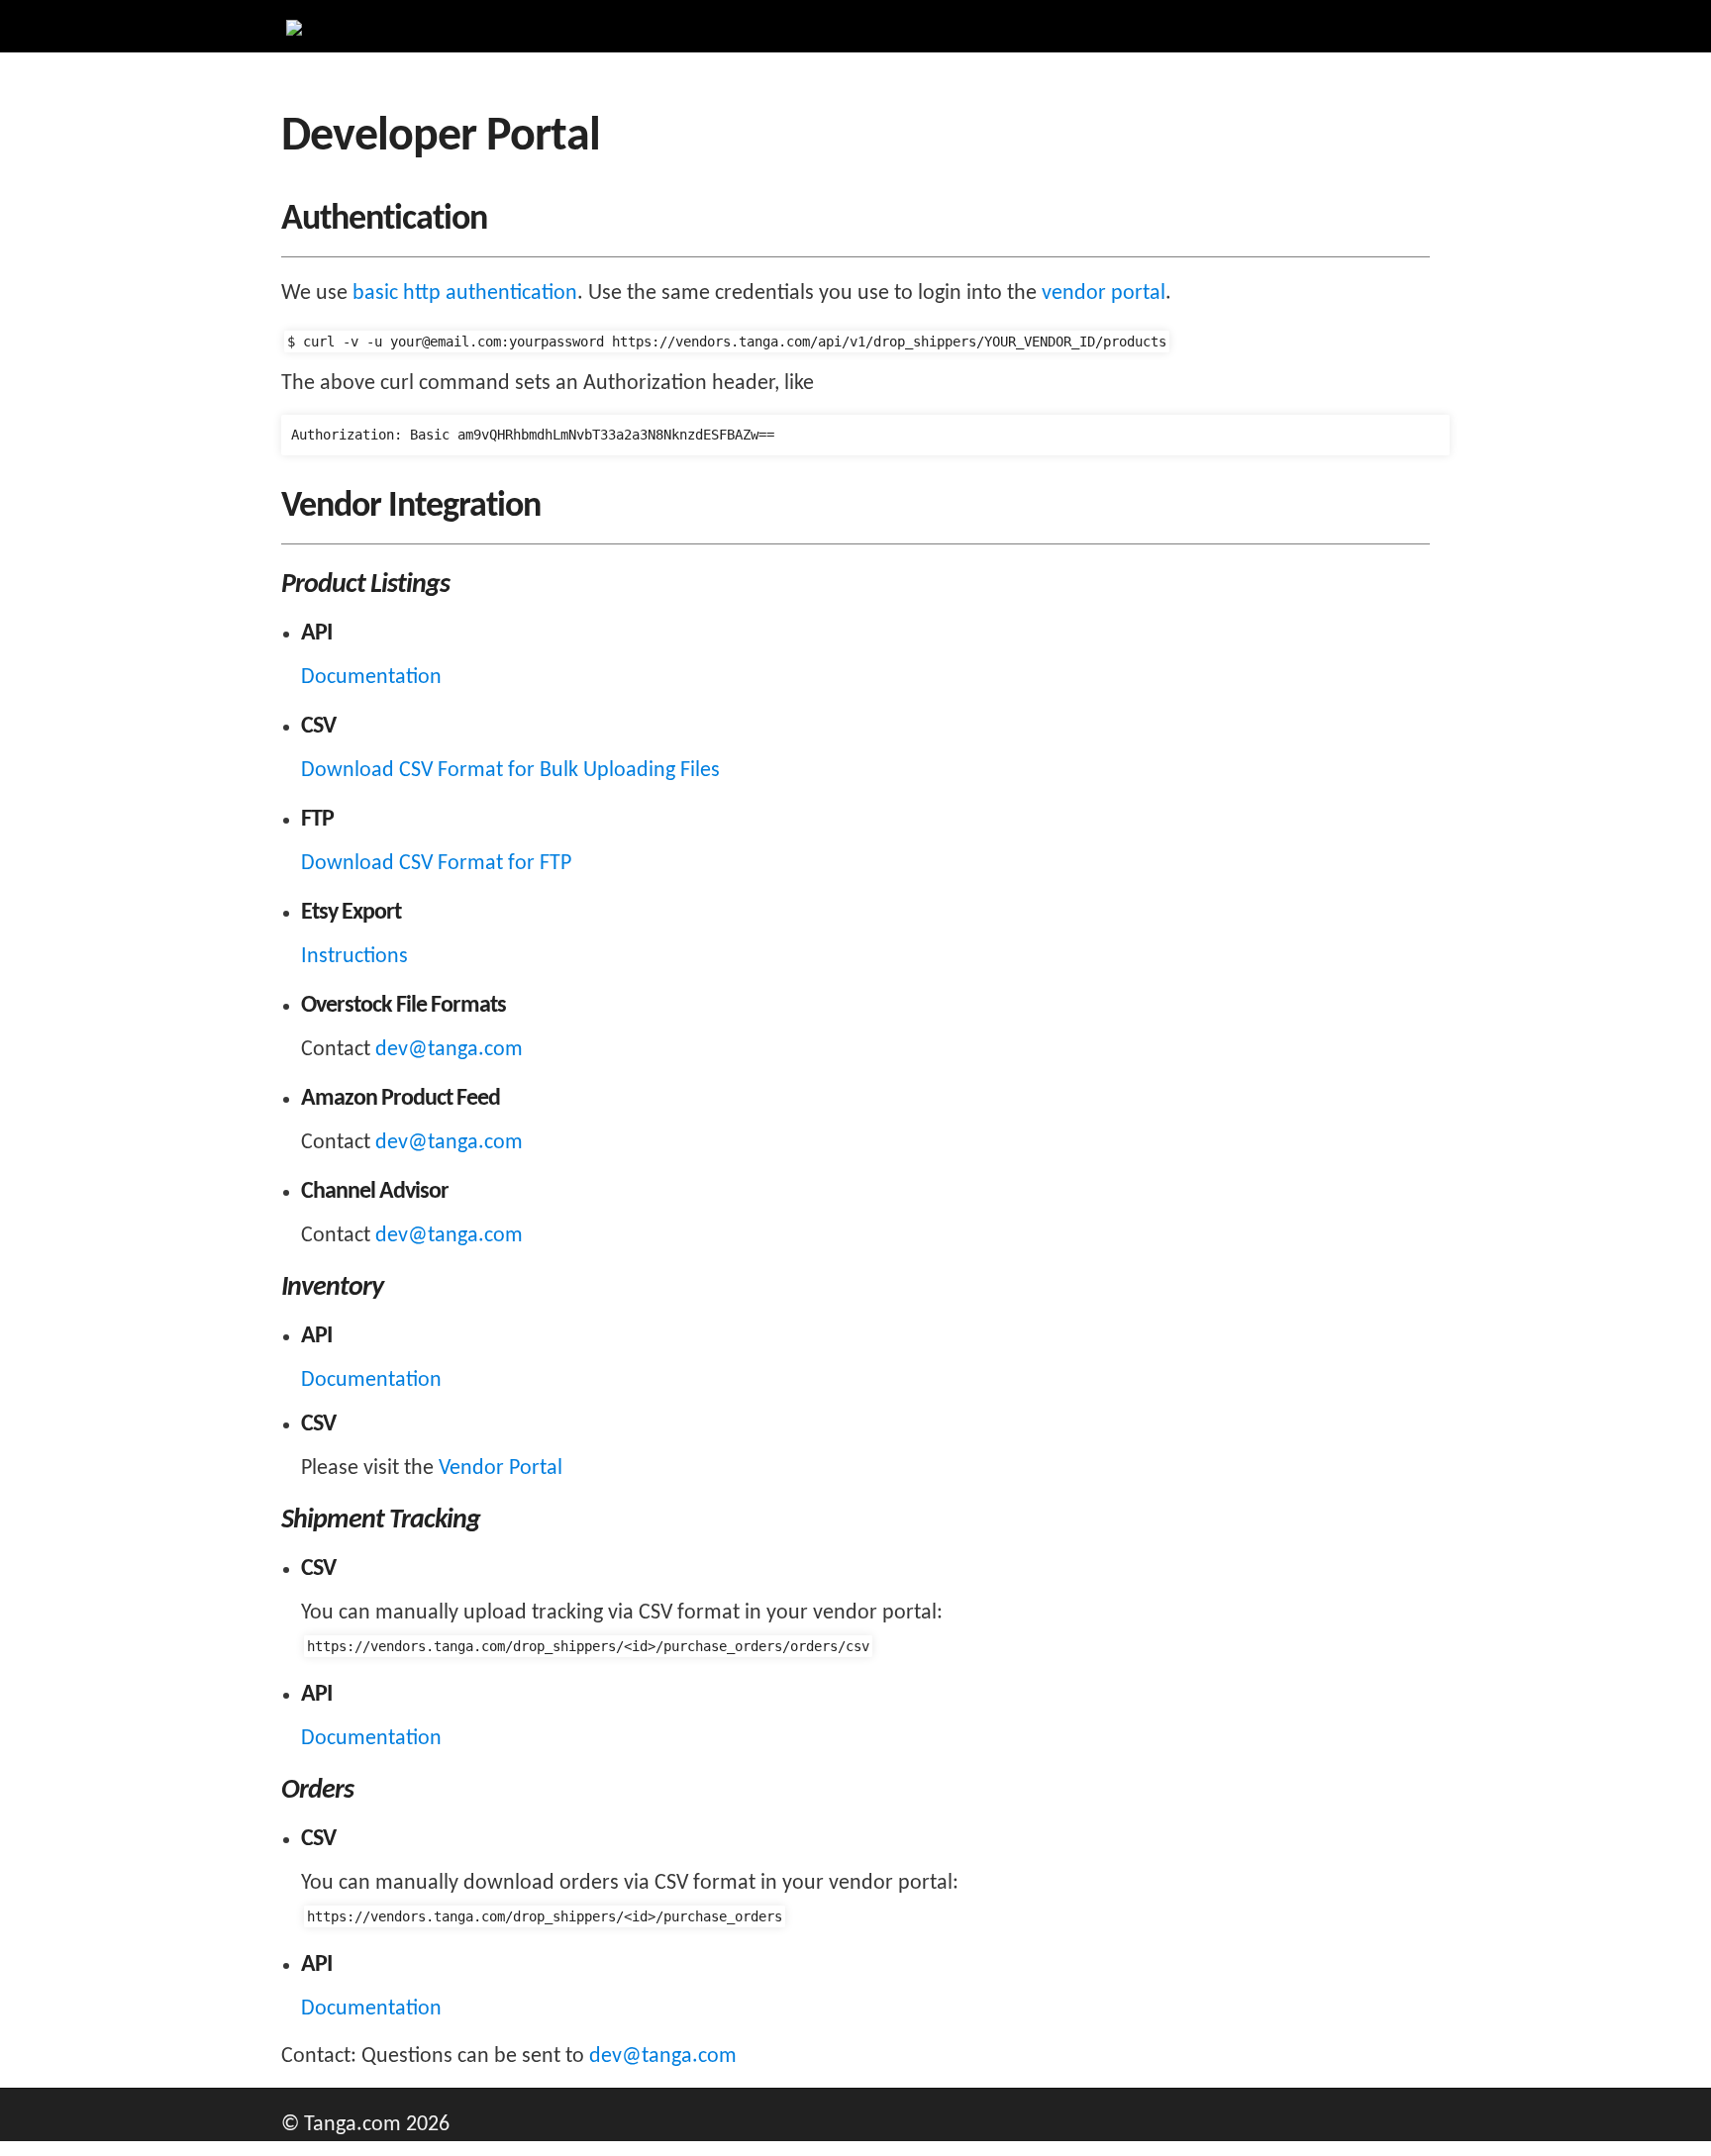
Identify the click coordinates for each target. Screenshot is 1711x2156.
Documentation (371, 678)
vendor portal (1104, 294)
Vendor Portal (501, 1469)
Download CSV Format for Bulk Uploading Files (510, 771)
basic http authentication (465, 294)
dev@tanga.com (449, 1050)
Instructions (354, 957)
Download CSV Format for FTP (436, 864)
